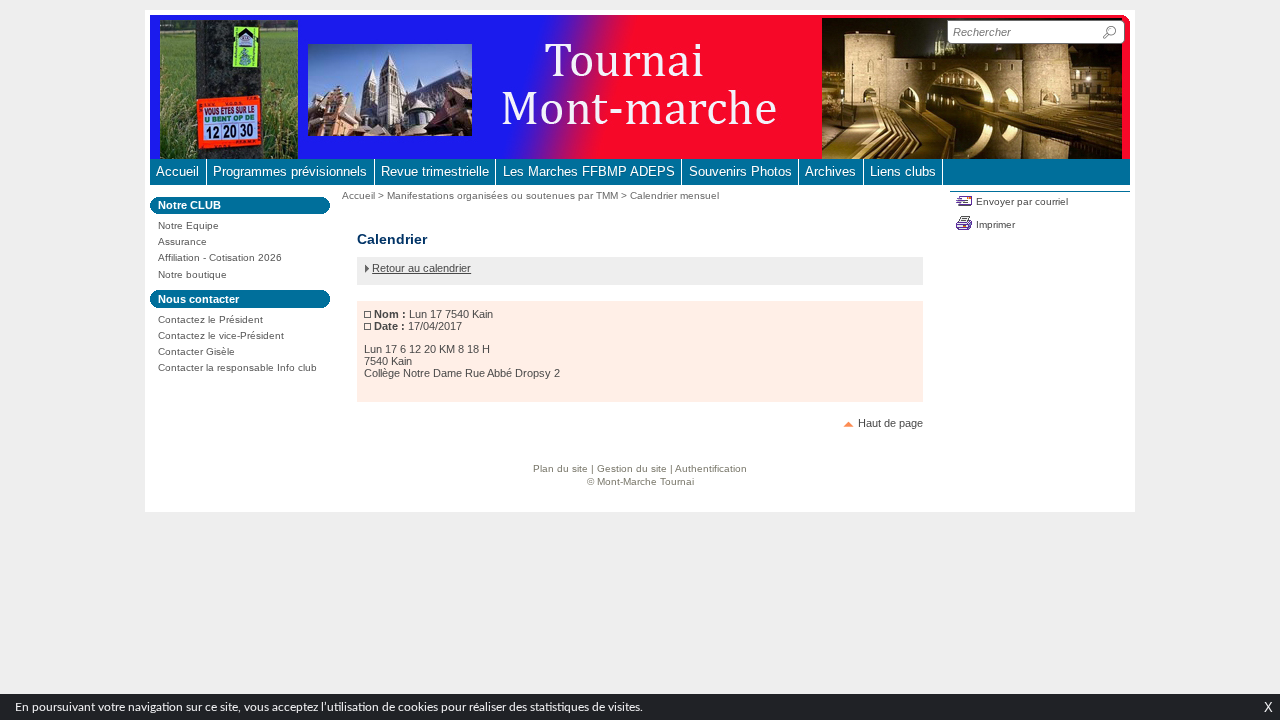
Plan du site (560, 468)
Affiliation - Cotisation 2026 (220, 257)
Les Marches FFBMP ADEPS (589, 171)
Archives (830, 171)
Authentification (711, 468)
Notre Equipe (188, 225)
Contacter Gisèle (196, 351)
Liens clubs (903, 171)
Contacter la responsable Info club (237, 367)
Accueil (177, 171)
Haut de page (890, 423)
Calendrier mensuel (674, 195)
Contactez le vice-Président (221, 335)
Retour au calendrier (421, 268)
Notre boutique (192, 274)
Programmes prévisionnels (290, 171)
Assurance (182, 241)
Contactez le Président (210, 319)
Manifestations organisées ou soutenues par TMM (502, 195)
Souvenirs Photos (740, 171)
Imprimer (995, 224)
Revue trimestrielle (435, 171)
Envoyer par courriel (1022, 201)
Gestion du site (632, 468)
